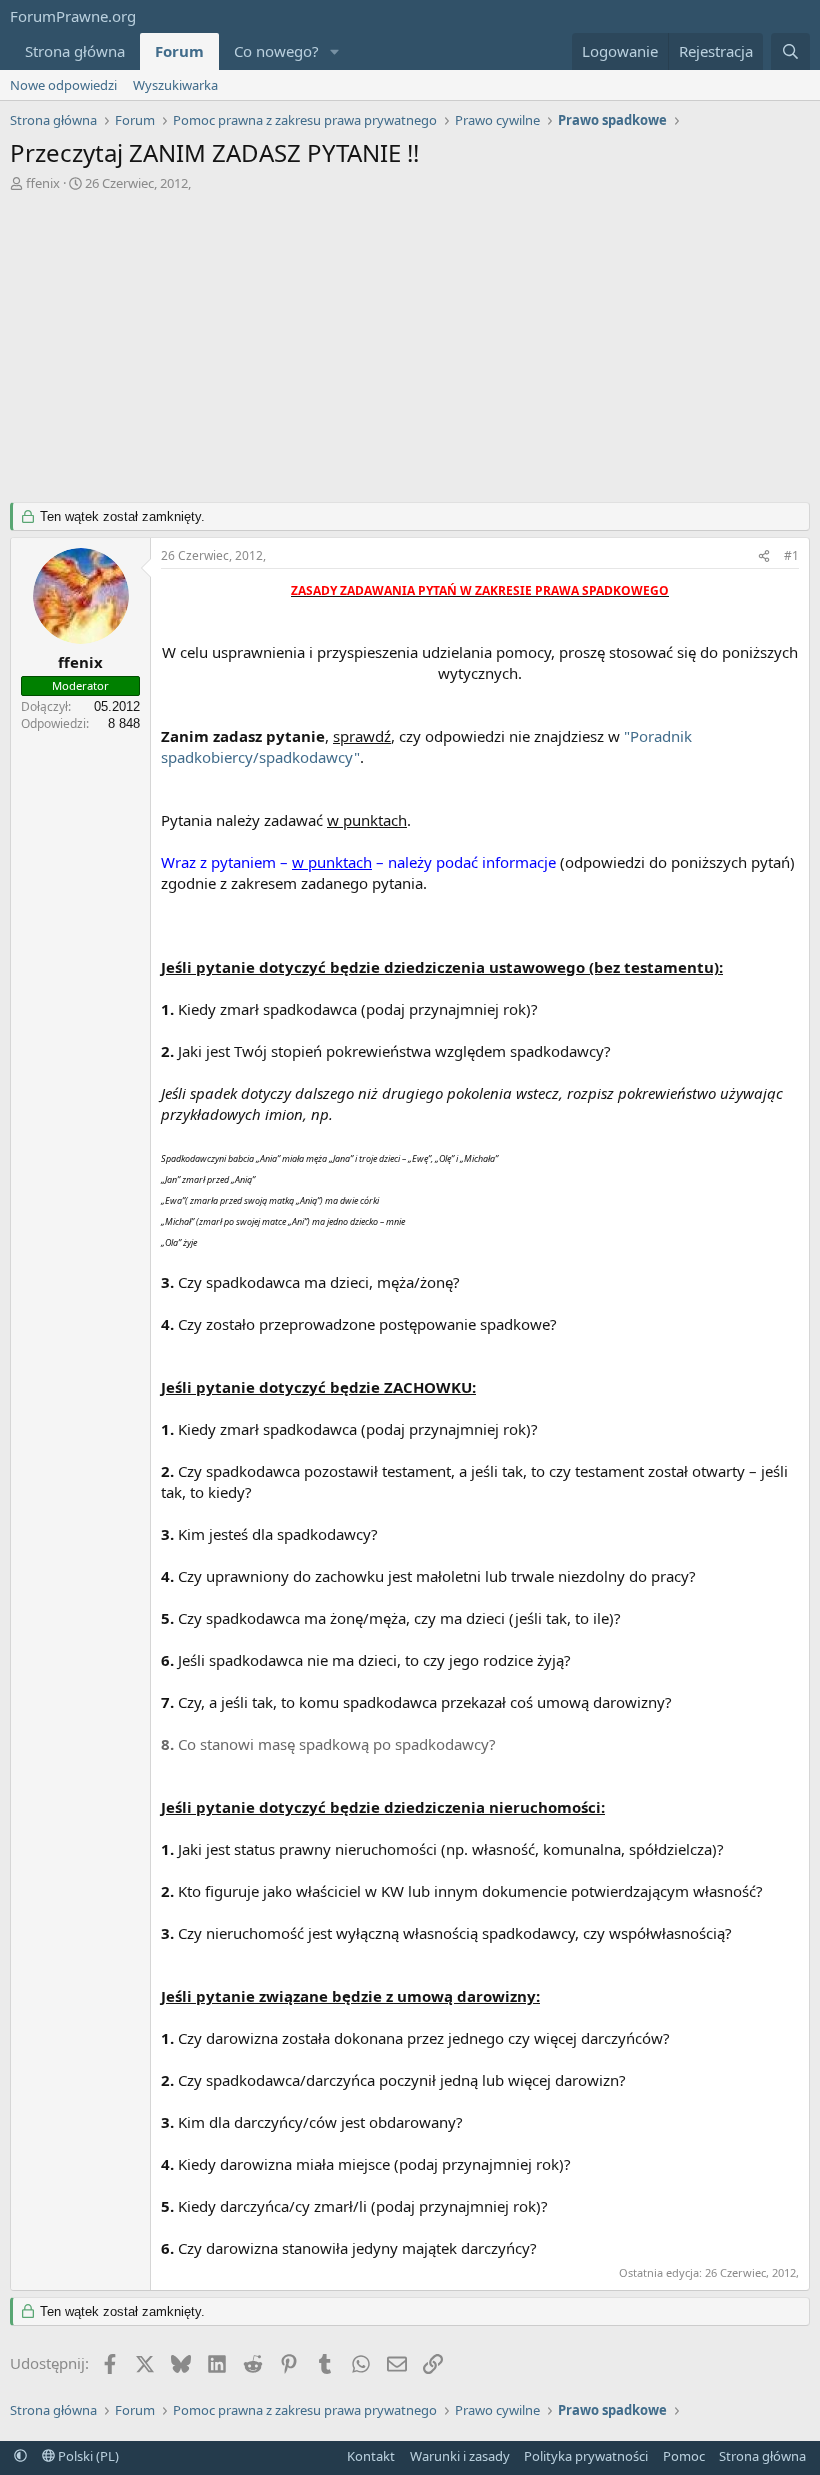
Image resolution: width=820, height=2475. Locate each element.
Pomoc (684, 2456)
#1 (791, 555)
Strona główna (75, 51)
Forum (179, 51)
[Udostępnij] (764, 556)
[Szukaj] (790, 51)
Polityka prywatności (586, 2456)
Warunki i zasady (460, 2456)
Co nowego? (276, 51)
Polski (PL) (87, 2456)
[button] (335, 51)
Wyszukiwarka (175, 85)
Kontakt (371, 2456)
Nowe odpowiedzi (63, 85)
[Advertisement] (410, 342)
